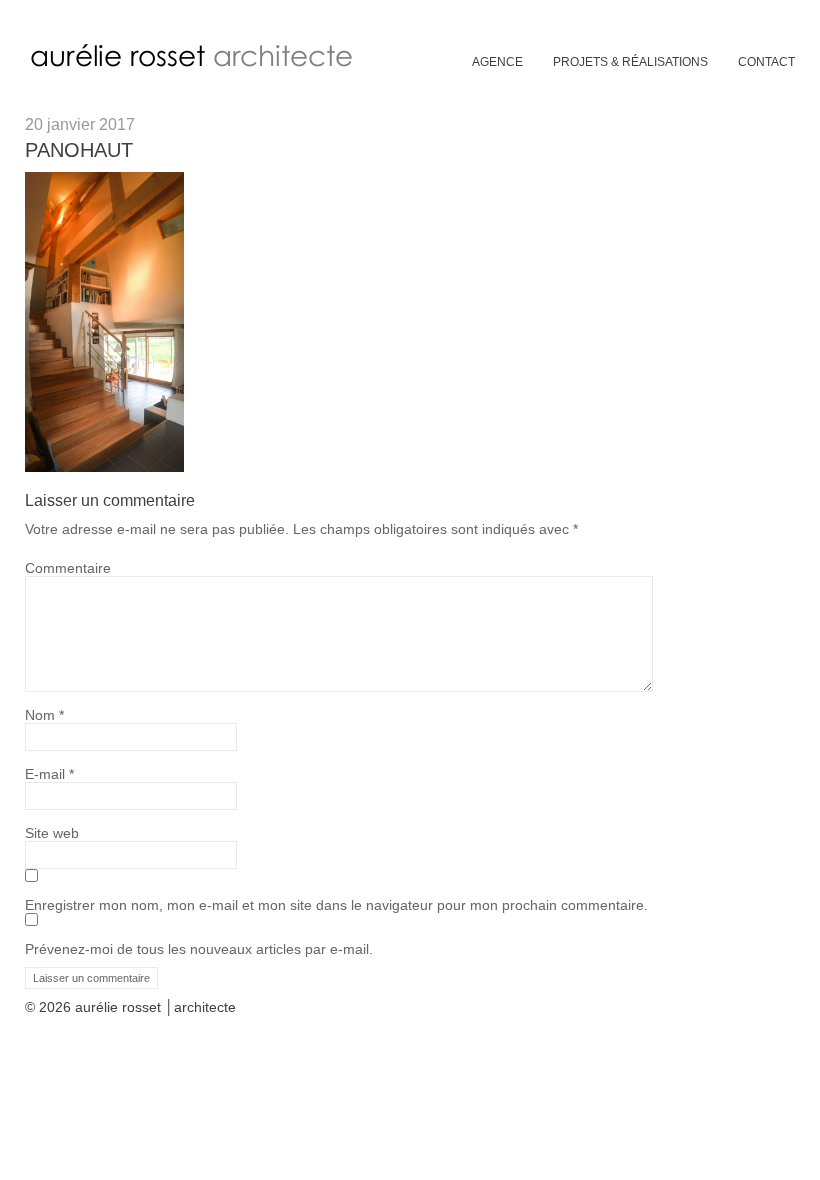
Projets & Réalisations (630, 62)
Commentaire (68, 568)
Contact (766, 62)
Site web (52, 833)
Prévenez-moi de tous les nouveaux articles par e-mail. (199, 949)
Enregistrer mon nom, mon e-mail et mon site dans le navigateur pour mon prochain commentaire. (336, 905)
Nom (44, 715)
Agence (497, 62)
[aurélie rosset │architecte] (195, 66)
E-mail (49, 774)
